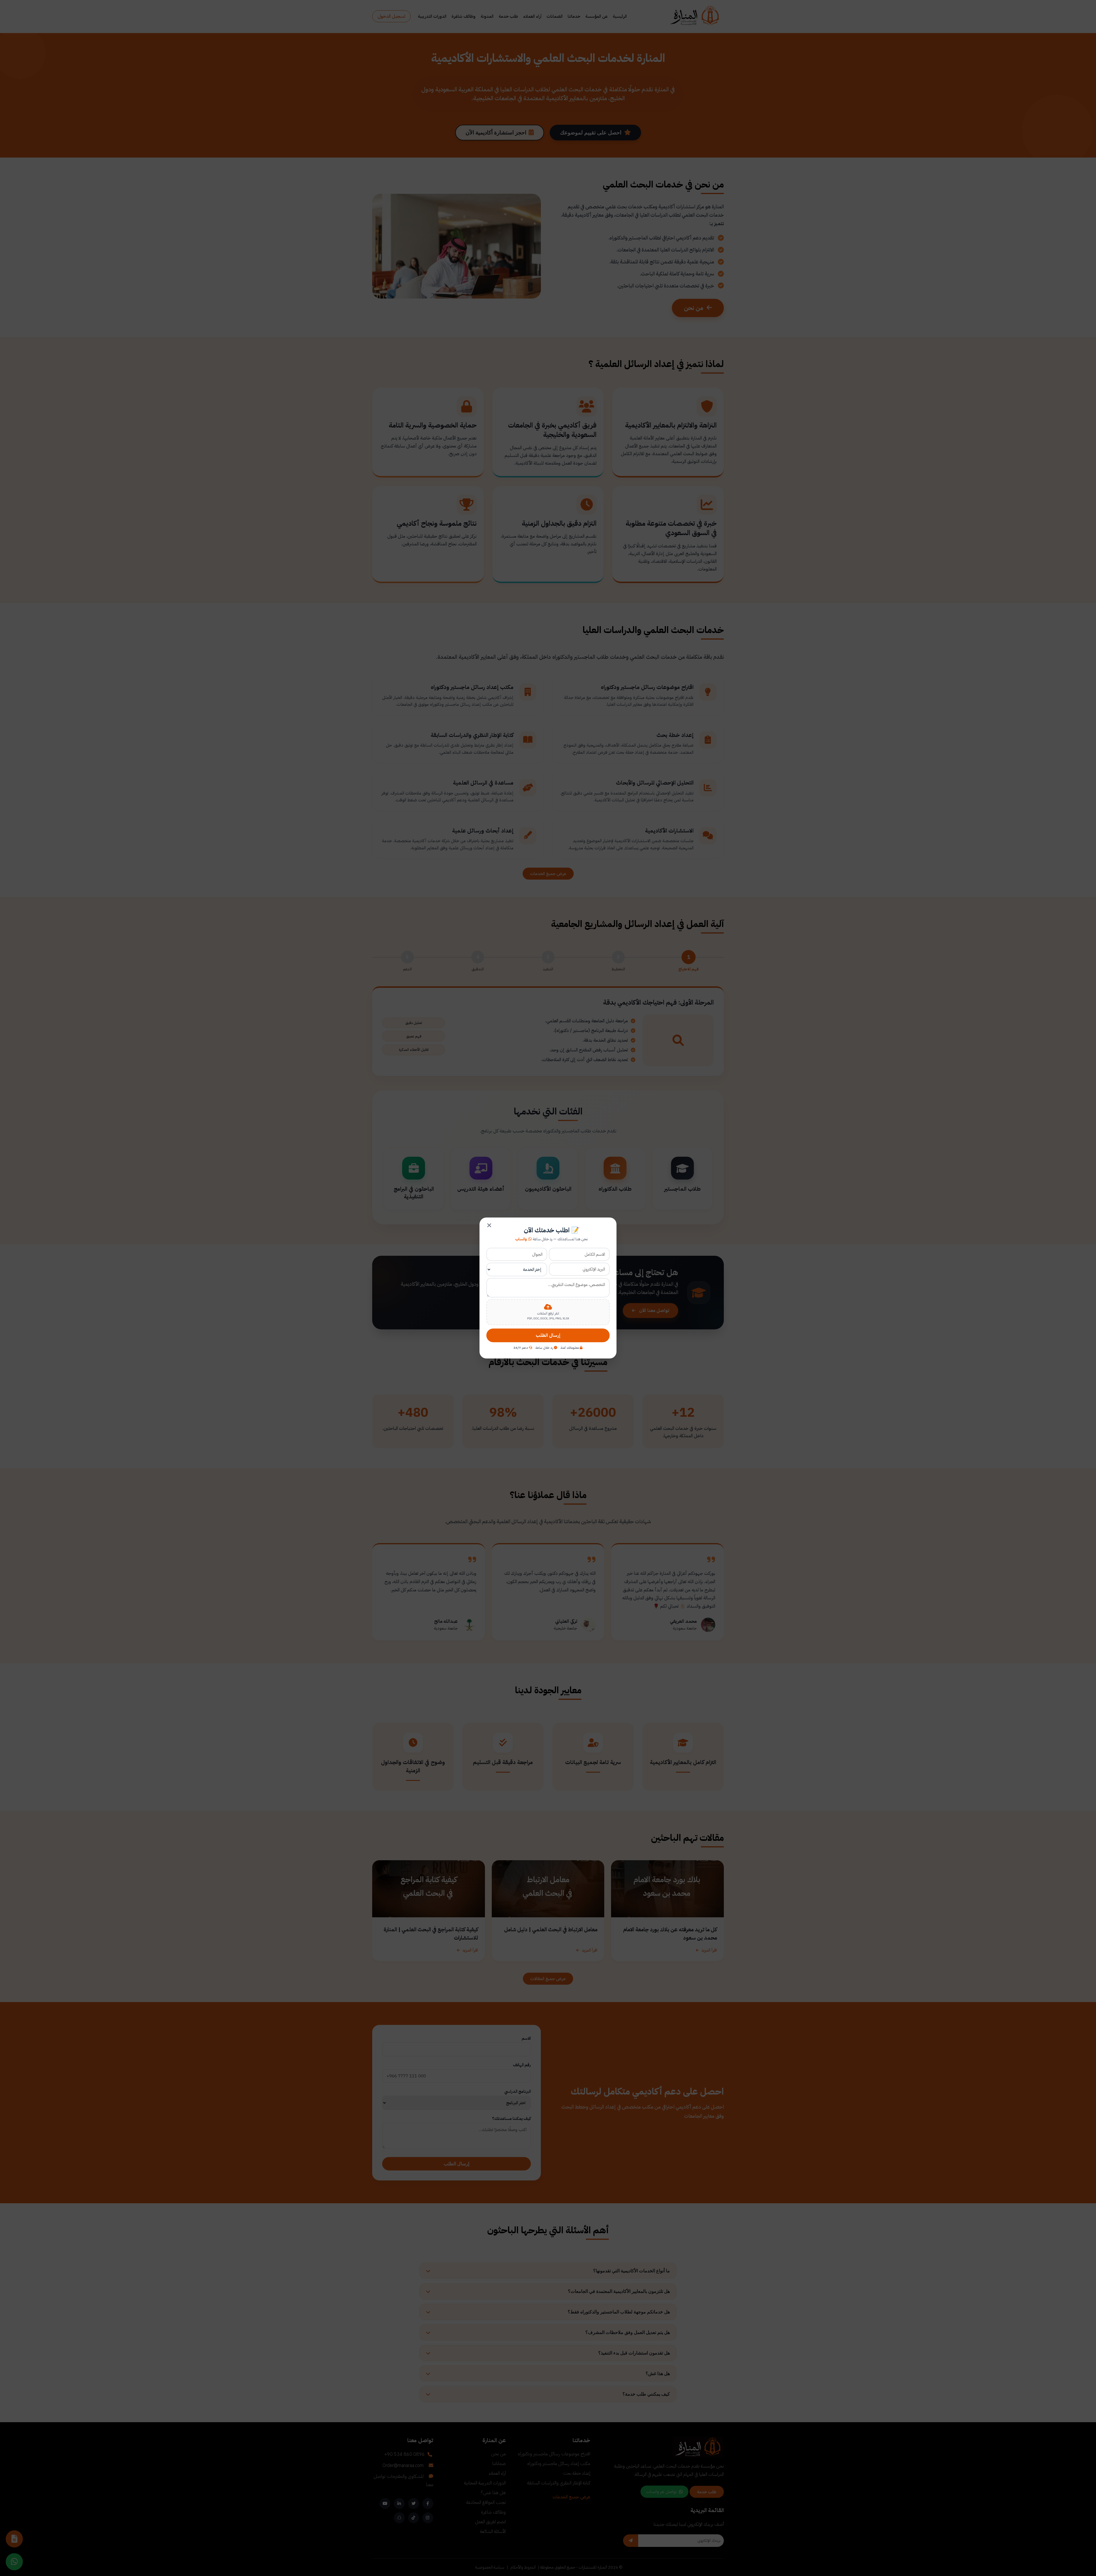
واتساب (521, 1239)
